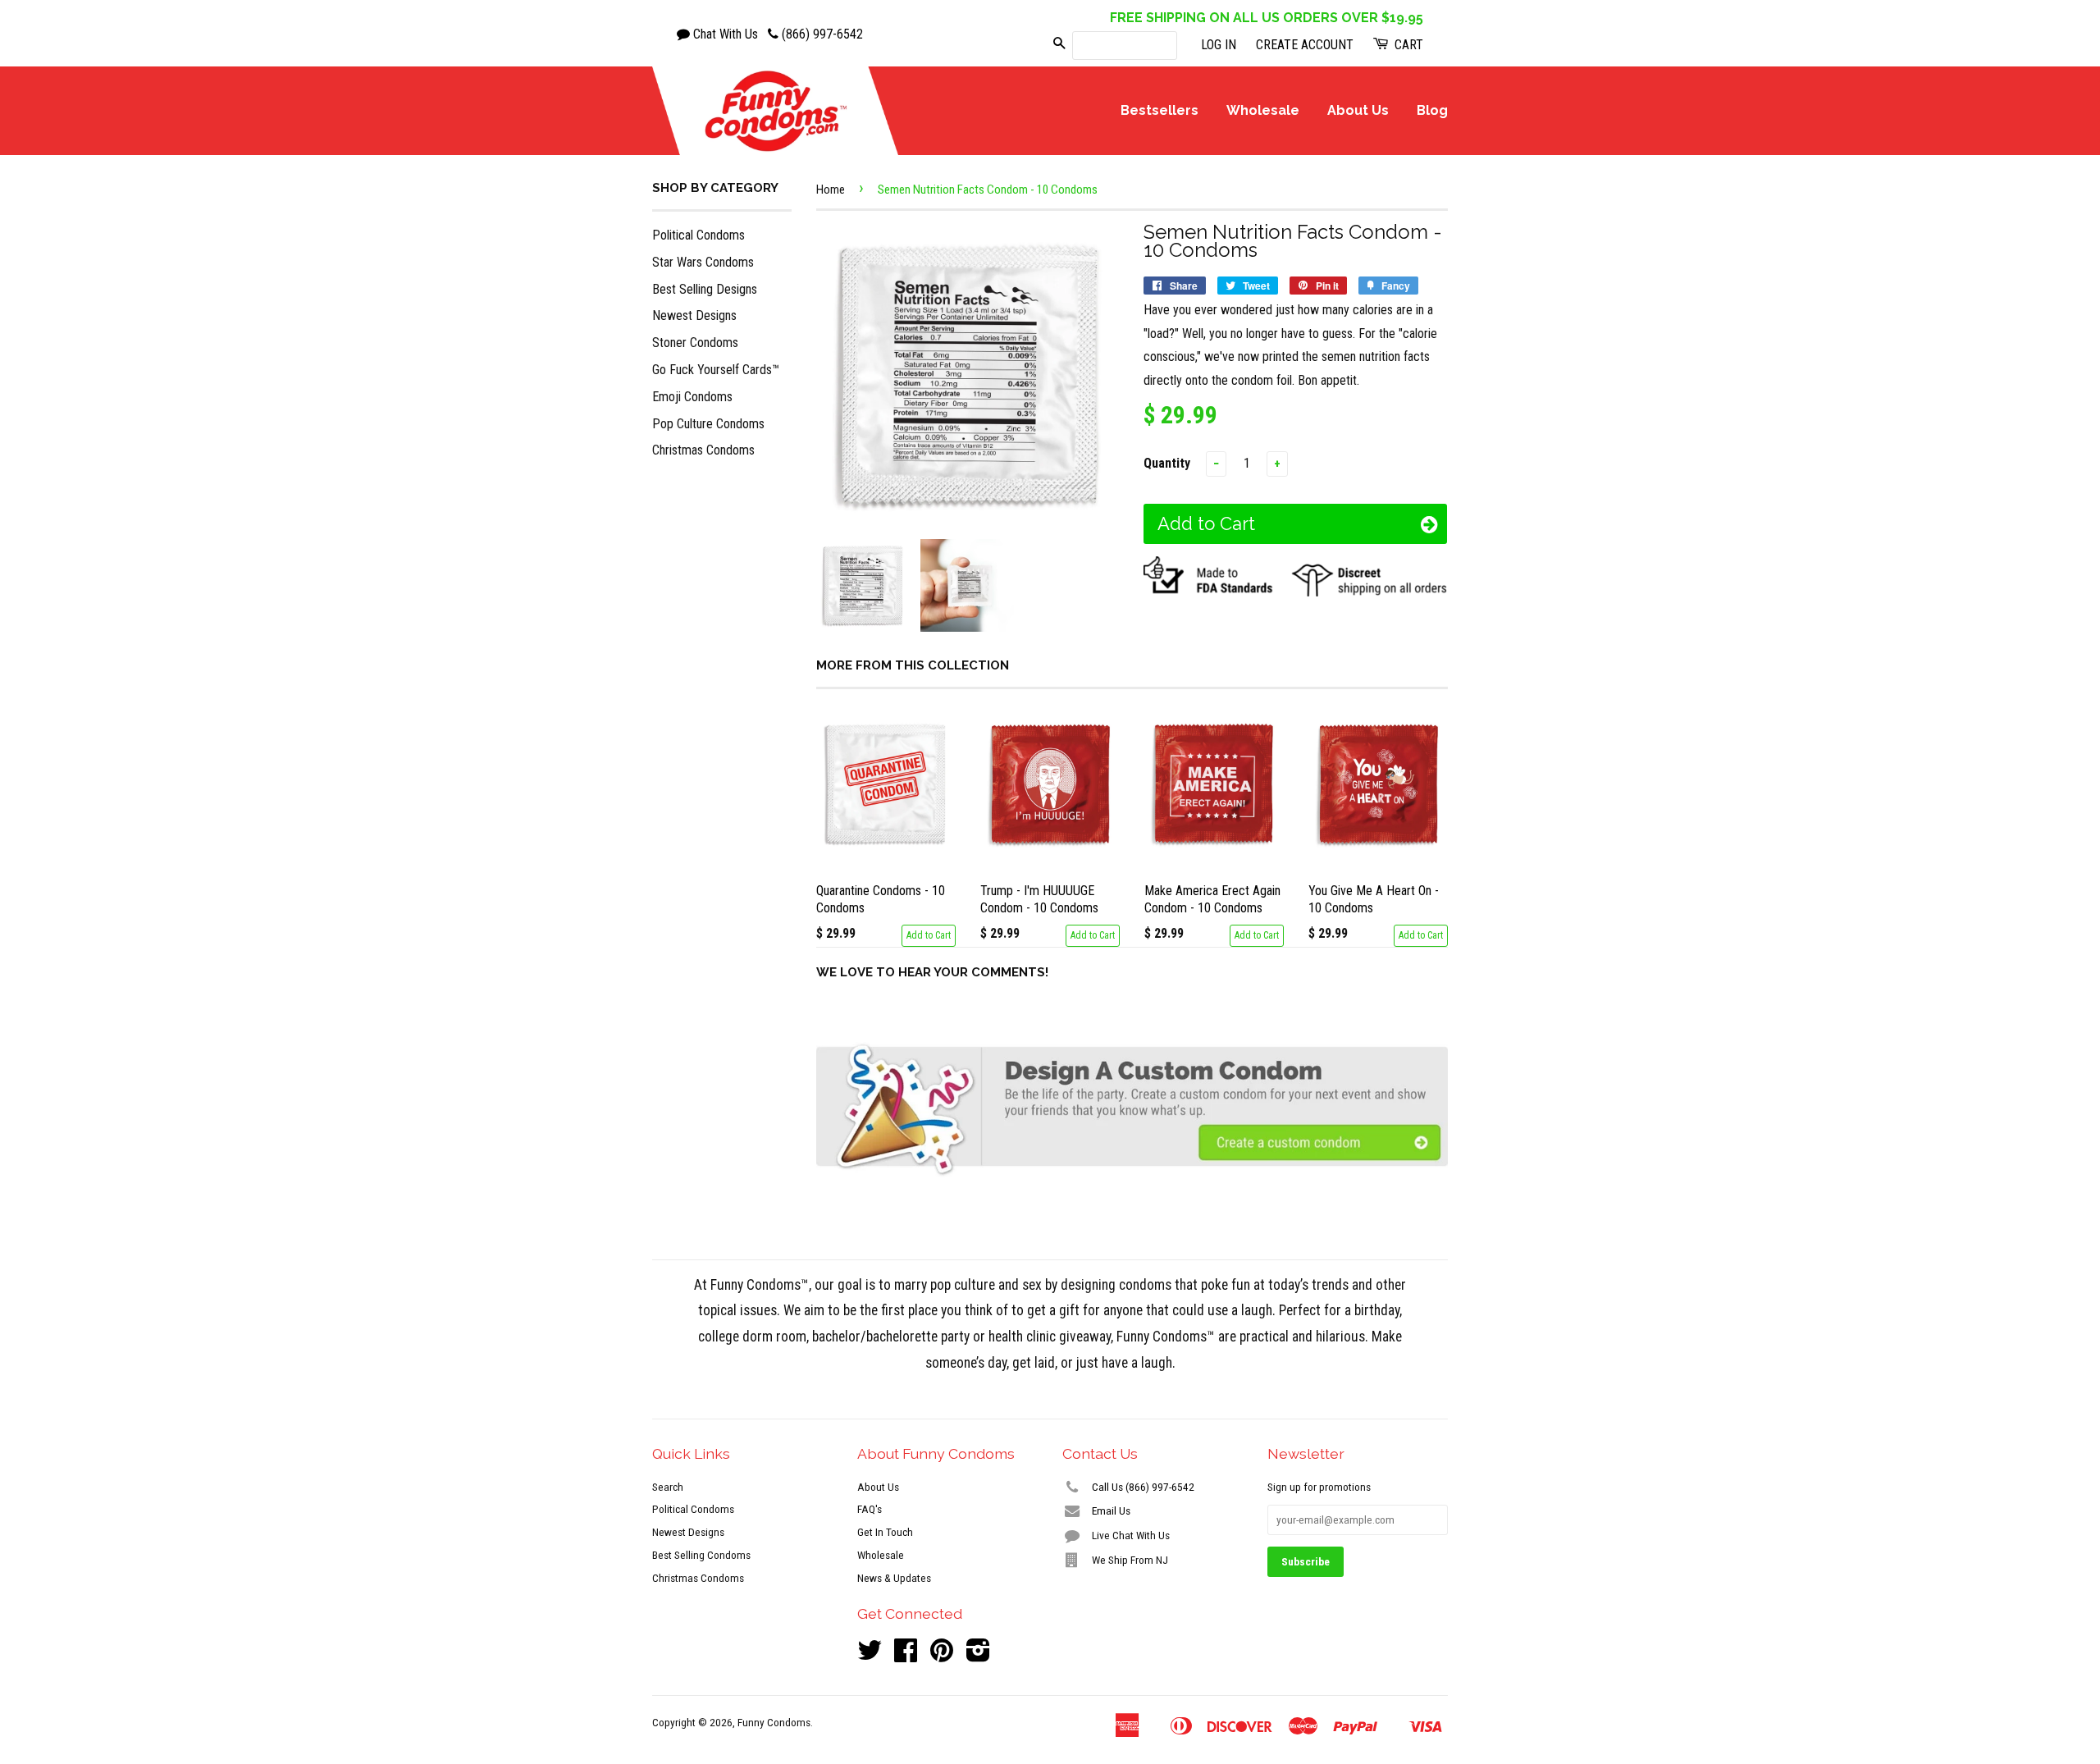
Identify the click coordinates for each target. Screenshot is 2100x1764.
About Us (1358, 110)
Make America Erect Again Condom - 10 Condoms (1212, 899)
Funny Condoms (774, 1722)
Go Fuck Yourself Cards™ (716, 370)
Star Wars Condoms (703, 262)
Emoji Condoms (692, 397)
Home (831, 190)
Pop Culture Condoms (708, 424)
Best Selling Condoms (701, 1555)
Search (668, 1487)
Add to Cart (929, 935)
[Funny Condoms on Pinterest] (942, 1656)
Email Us (1110, 1510)
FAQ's (870, 1509)
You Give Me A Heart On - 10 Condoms (1374, 899)
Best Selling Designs (705, 289)
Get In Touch (885, 1532)
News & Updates (894, 1578)
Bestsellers (1160, 110)
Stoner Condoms (695, 343)
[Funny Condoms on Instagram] (978, 1656)
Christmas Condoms (703, 450)
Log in (1219, 45)
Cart (1407, 45)
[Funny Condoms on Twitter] (870, 1656)
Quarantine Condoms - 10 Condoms (881, 899)
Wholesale (1263, 110)
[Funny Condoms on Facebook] (906, 1656)
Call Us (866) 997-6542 (1142, 1487)
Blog (1432, 110)
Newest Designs (694, 315)
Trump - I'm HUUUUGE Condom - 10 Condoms (1039, 899)
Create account (1305, 45)
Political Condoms (698, 235)
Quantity (1167, 463)
